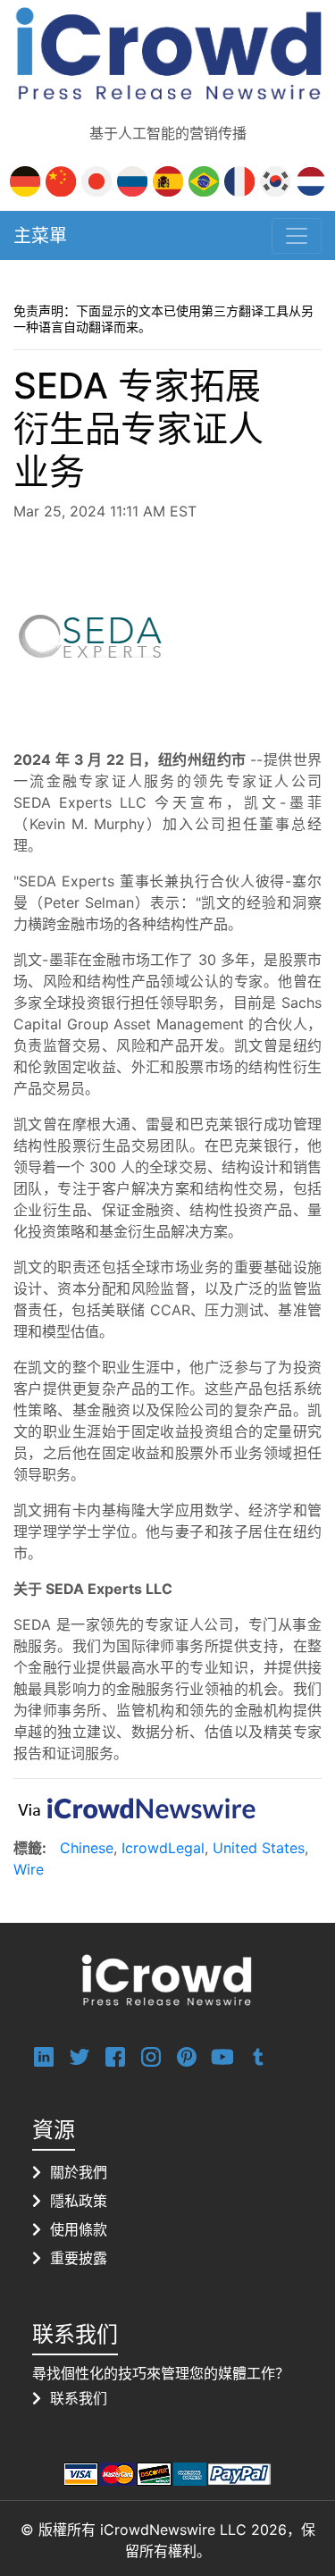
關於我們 (79, 2172)
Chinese (87, 1848)
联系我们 (79, 2398)
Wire (29, 1869)
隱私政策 (79, 2201)
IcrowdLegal (163, 1848)
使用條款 (79, 2229)
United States (259, 1848)
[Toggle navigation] (297, 236)
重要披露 (79, 2258)
